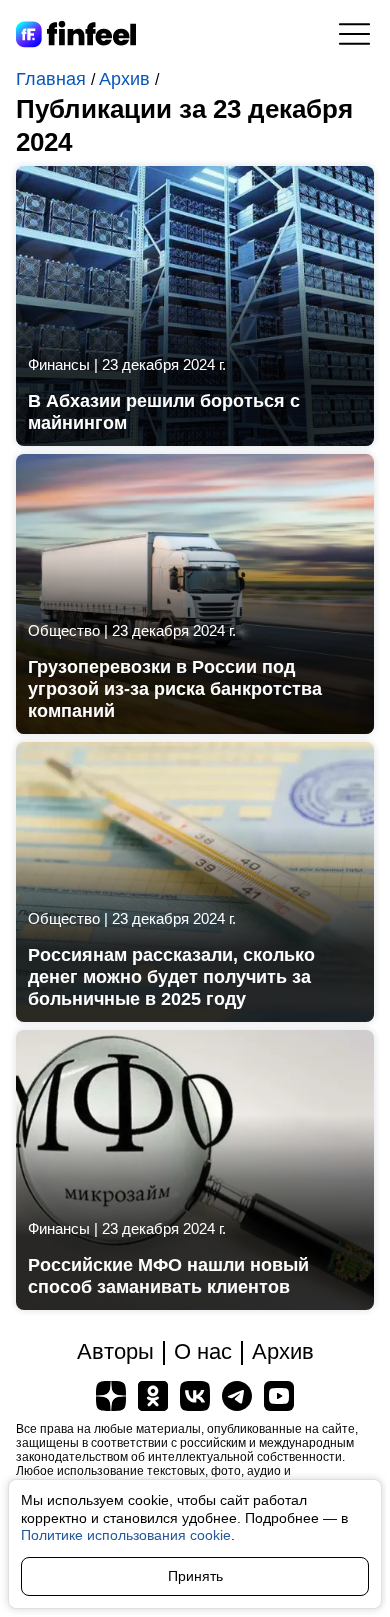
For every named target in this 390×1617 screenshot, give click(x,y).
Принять (195, 1576)
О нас (203, 1351)
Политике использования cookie (126, 1535)
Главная (53, 79)
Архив (127, 79)
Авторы (115, 1351)
